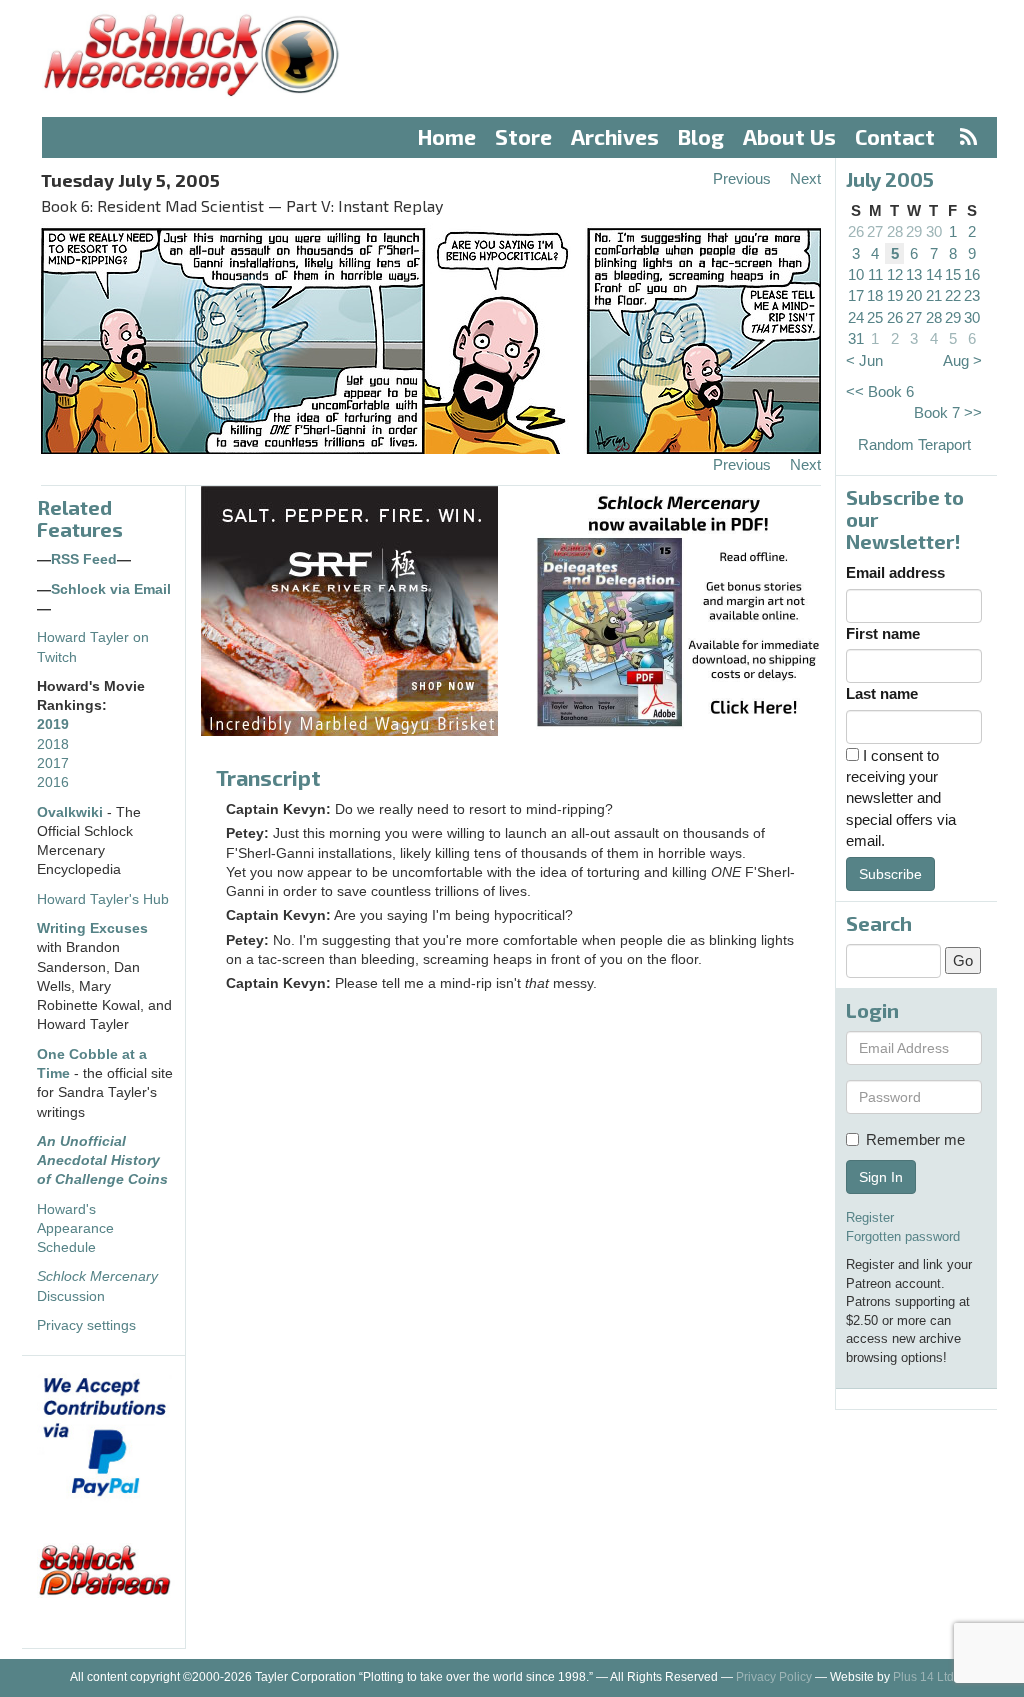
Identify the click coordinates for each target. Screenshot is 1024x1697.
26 (856, 231)
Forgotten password (903, 1236)
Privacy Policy (774, 1677)
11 (875, 274)
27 (875, 231)
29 (914, 231)
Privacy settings (86, 1325)
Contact (895, 136)
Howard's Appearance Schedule (75, 1229)
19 (895, 295)
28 (895, 231)
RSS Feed (84, 559)
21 (934, 295)
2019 (53, 724)
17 (856, 295)
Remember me (915, 1139)
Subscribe (890, 874)
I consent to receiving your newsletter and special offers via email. (901, 798)
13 (914, 274)
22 (953, 295)
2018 (53, 744)
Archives (615, 136)
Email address (895, 572)
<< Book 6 (880, 391)
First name (883, 633)
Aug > (962, 360)
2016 (53, 782)
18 (875, 295)
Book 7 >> (948, 412)
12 (895, 274)
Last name (882, 693)
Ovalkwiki (72, 812)
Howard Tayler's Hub (103, 899)
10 (856, 274)
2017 (53, 763)
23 (972, 295)
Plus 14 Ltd (923, 1677)
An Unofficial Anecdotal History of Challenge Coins (102, 1161)
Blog (701, 136)
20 (914, 295)
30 (934, 231)
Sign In (881, 1177)
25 (875, 317)
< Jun (864, 360)
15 (953, 274)
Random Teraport (914, 444)
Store (523, 136)
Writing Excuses (92, 928)
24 (856, 317)
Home (447, 136)
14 (934, 274)
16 (972, 274)
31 (856, 338)
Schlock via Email (111, 589)
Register (870, 1217)
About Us (789, 136)
